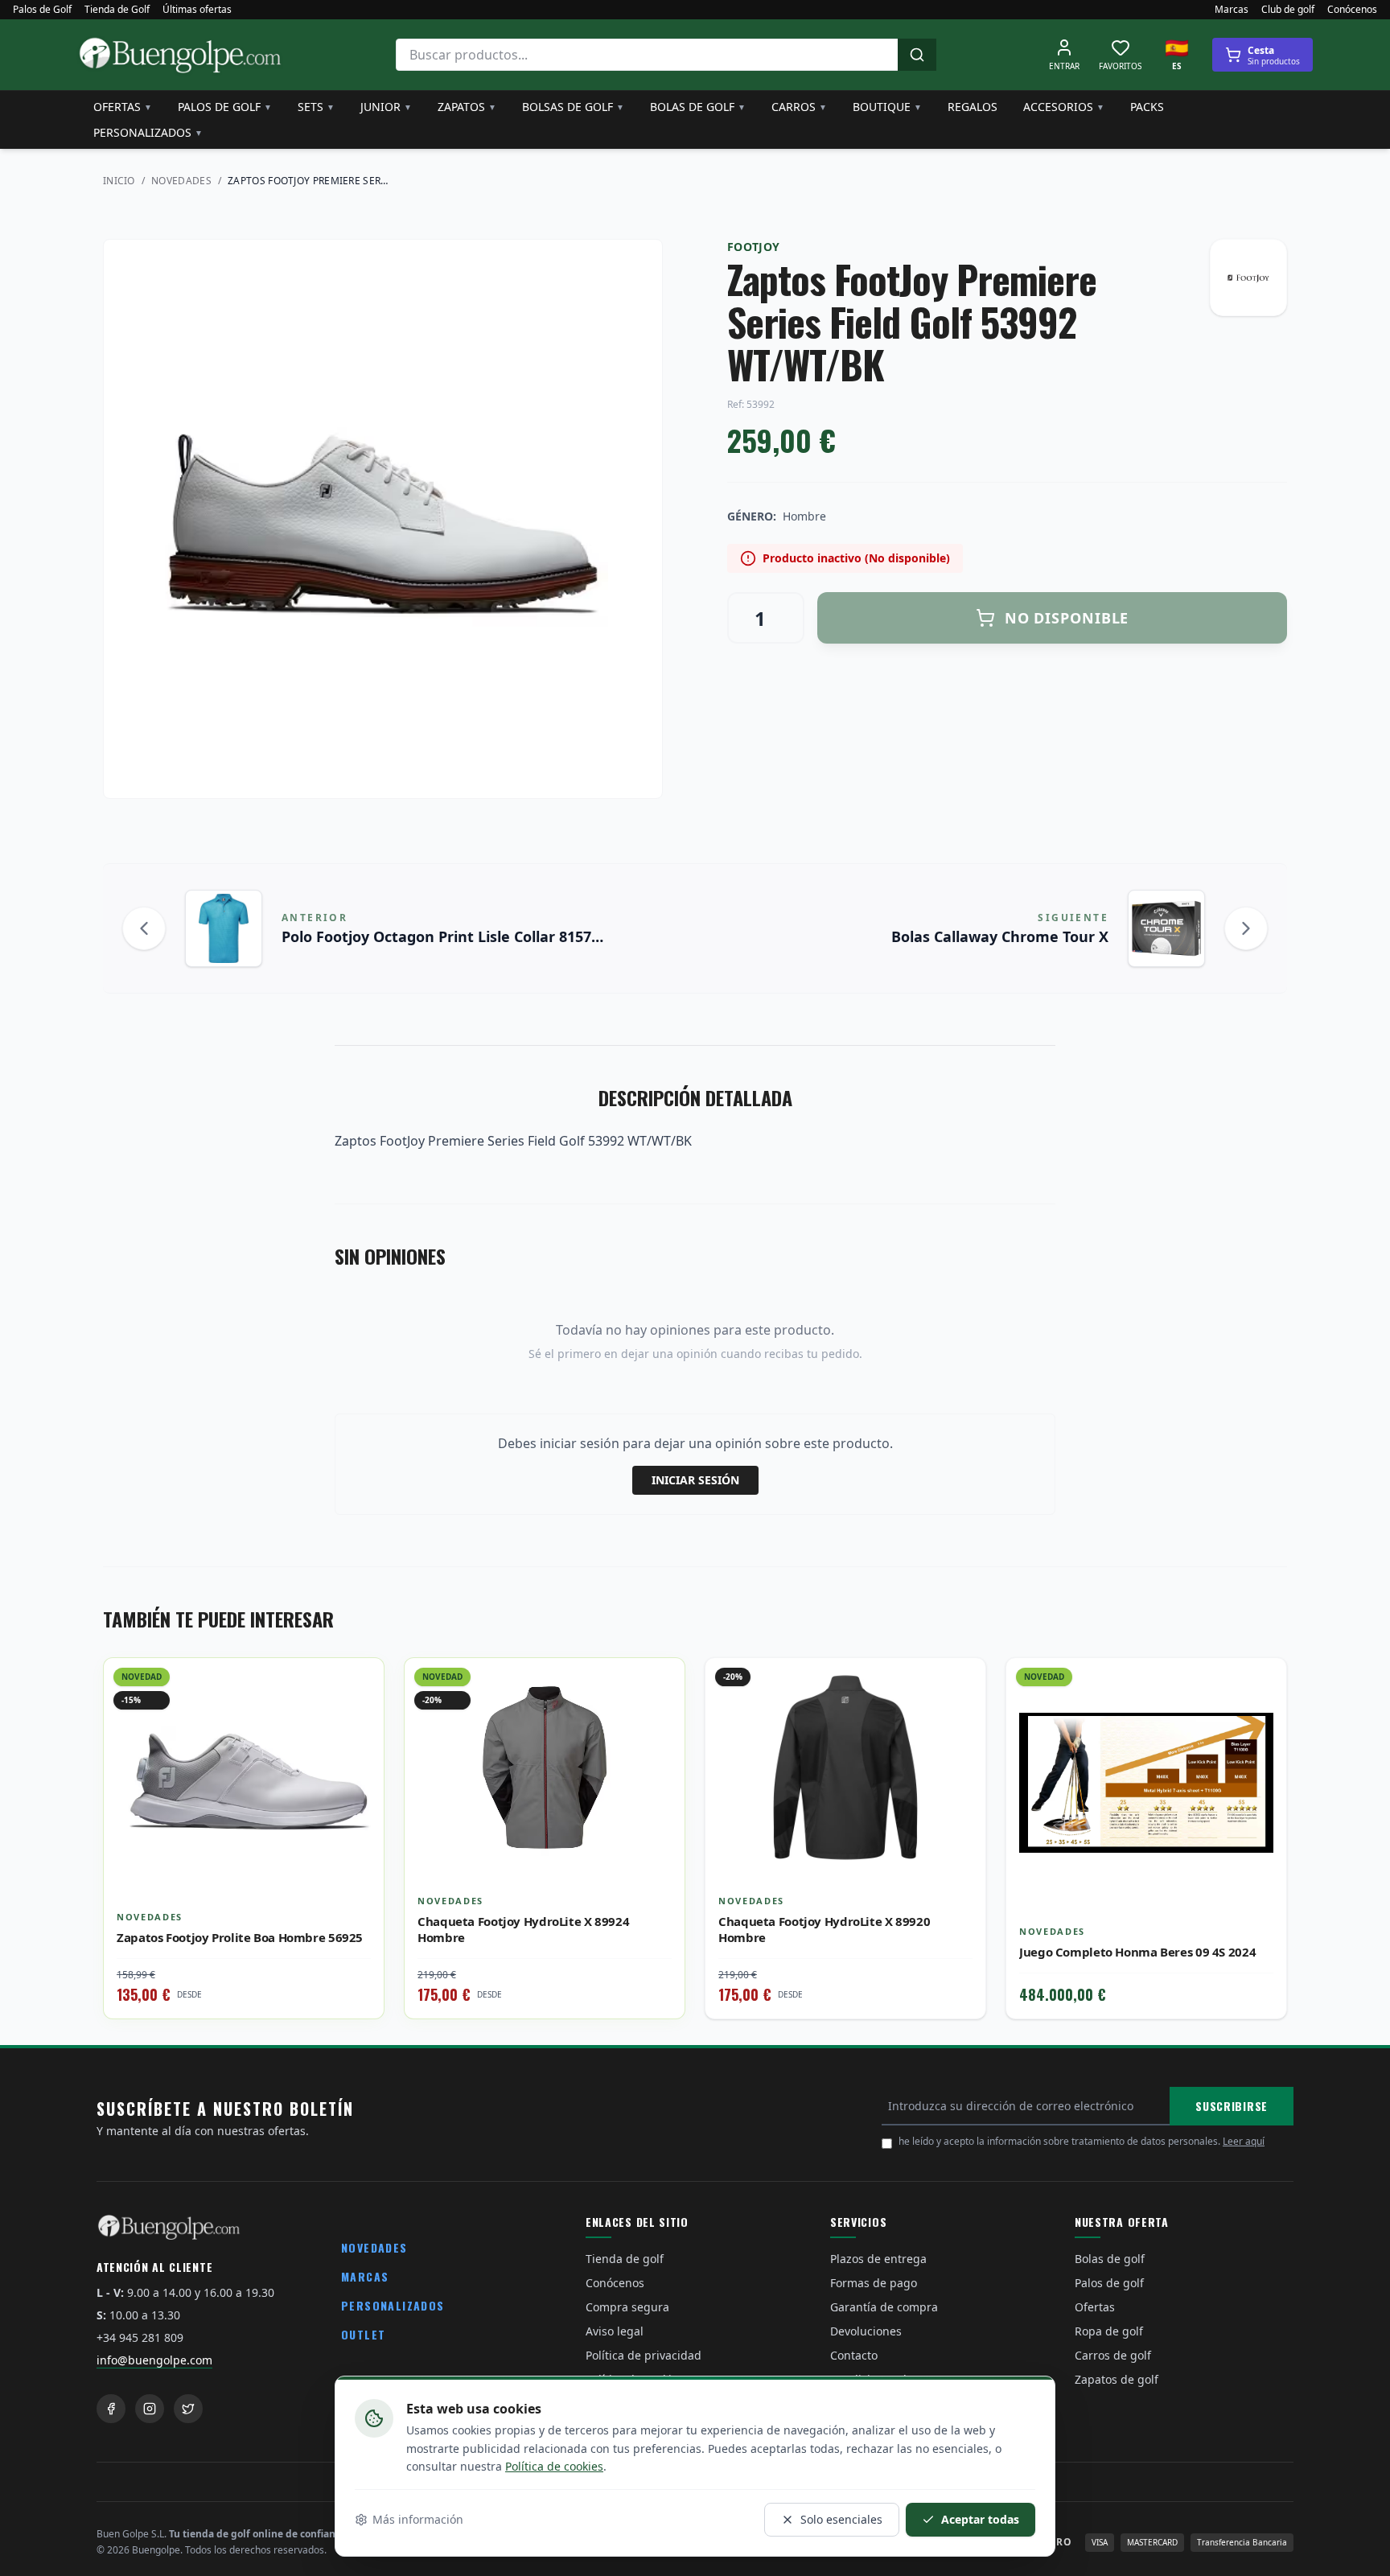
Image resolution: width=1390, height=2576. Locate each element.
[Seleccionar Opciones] (360, 1718)
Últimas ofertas (197, 10)
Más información (418, 2519)
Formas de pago (874, 2283)
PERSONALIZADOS (393, 2305)
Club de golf (1288, 10)
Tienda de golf (625, 2259)
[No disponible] (961, 1718)
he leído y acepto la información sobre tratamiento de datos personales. (1082, 2141)
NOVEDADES (374, 2247)
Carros (799, 107)
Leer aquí (1244, 2141)
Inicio (119, 181)
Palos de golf (225, 107)
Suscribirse (1232, 2106)
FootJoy (753, 247)
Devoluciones (866, 2331)
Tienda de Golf (117, 10)
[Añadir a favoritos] (360, 1682)
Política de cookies (554, 2466)
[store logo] (180, 55)
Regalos (973, 107)
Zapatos (467, 107)
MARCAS (365, 2276)
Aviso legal (615, 2331)
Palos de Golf (42, 10)
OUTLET (363, 2334)
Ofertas (123, 107)
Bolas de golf (698, 107)
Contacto (854, 2355)
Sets (316, 107)
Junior (386, 107)
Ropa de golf (1109, 2331)
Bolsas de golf (573, 107)
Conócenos (1352, 10)
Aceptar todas (980, 2519)
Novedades (181, 181)
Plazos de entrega (878, 2259)
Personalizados (148, 132)
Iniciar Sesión (695, 1480)
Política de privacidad (644, 2355)
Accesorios (1064, 107)
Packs (1147, 107)
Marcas (1232, 10)
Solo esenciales (841, 2519)
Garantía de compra (884, 2307)
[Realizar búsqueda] (917, 55)
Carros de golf (1113, 2355)
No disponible (1067, 618)
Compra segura (627, 2307)
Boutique (887, 107)
